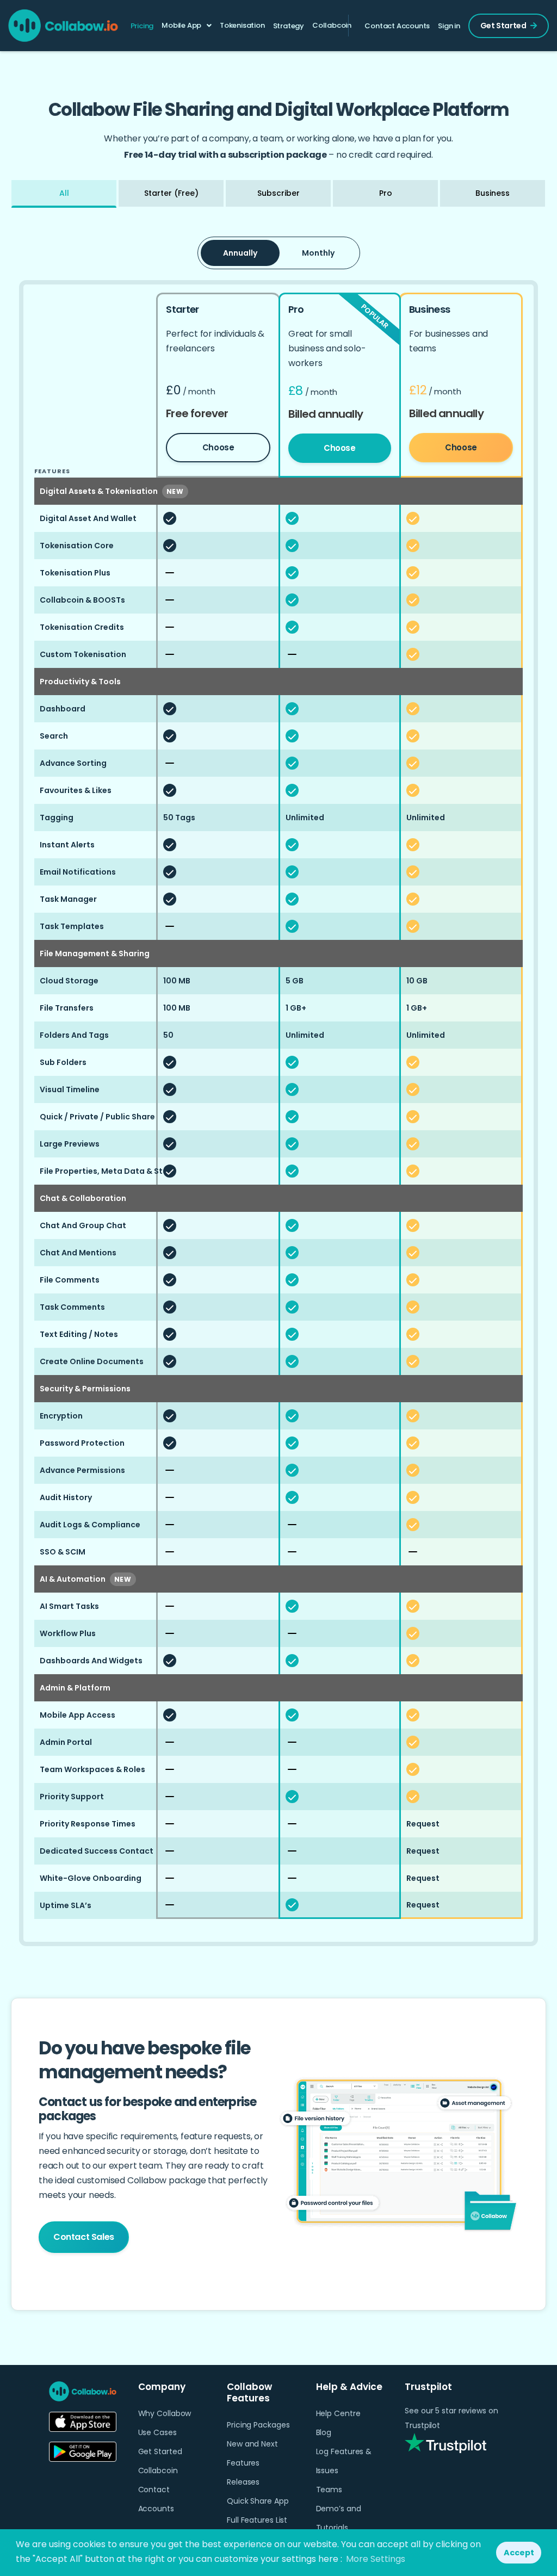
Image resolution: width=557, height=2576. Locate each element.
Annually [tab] (240, 253)
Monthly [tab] (318, 253)
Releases (243, 2482)
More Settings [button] (376, 2559)
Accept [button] (519, 2553)
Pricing (142, 26)
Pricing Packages (258, 2425)
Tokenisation (242, 25)
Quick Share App (258, 2501)
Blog (324, 2432)
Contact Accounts (397, 26)
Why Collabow (165, 2413)
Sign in (449, 26)
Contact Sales (84, 2237)
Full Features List (257, 2520)
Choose (218, 447)
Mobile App (181, 25)
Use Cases (157, 2432)
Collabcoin (332, 25)
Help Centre (338, 2413)
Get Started (503, 26)
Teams (329, 2490)
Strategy (289, 26)
